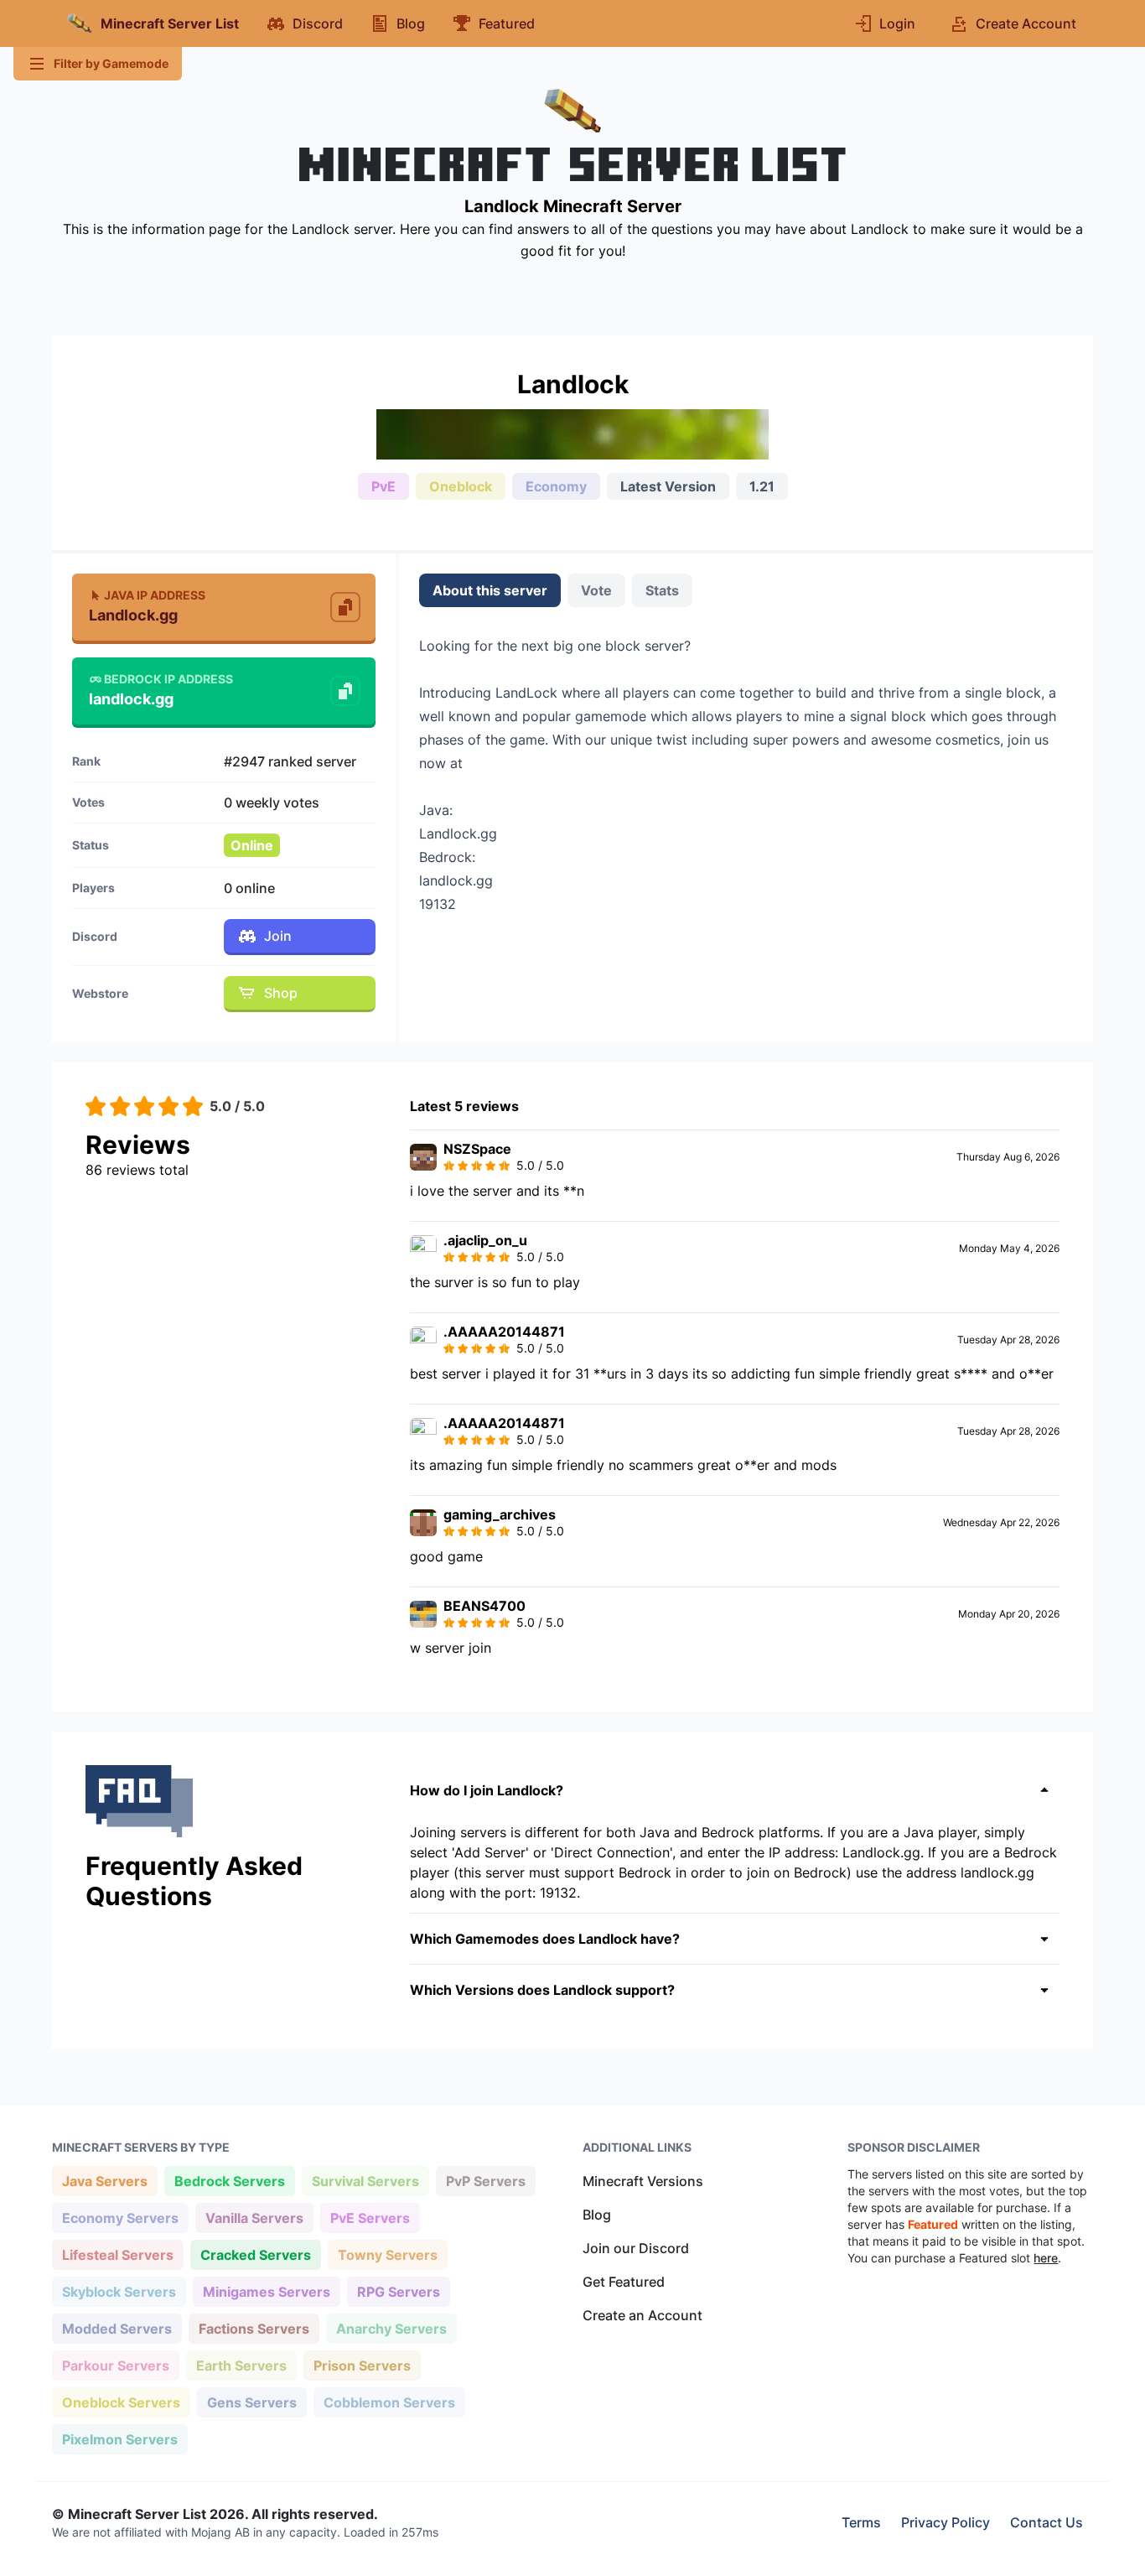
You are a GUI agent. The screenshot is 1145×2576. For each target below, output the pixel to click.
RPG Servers (398, 2291)
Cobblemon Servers (389, 2402)
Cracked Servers (255, 2254)
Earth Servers (241, 2365)
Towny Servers (387, 2254)
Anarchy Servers (391, 2328)
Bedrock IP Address (168, 679)
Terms (861, 2522)
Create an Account (642, 2315)
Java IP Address (155, 595)
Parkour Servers (115, 2365)
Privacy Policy (946, 2522)
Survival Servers (365, 2181)
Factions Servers (254, 2328)
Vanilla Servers (254, 2218)
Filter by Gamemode (111, 63)
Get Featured (624, 2282)
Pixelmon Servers (119, 2439)
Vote (596, 590)
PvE (383, 486)
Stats (662, 590)
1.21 (762, 486)
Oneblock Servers (121, 2402)
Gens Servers (251, 2402)
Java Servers (104, 2181)
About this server (490, 590)
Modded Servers (117, 2328)
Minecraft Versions (643, 2181)
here (1046, 2258)
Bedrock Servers (229, 2181)
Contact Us (1047, 2522)
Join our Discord (636, 2248)
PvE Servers (370, 2218)
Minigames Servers (266, 2291)
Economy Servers (120, 2218)
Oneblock (461, 486)
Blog (597, 2215)
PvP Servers (485, 2181)
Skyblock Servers (119, 2291)
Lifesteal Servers (117, 2254)
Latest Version (668, 486)
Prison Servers (362, 2365)
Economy (556, 486)
